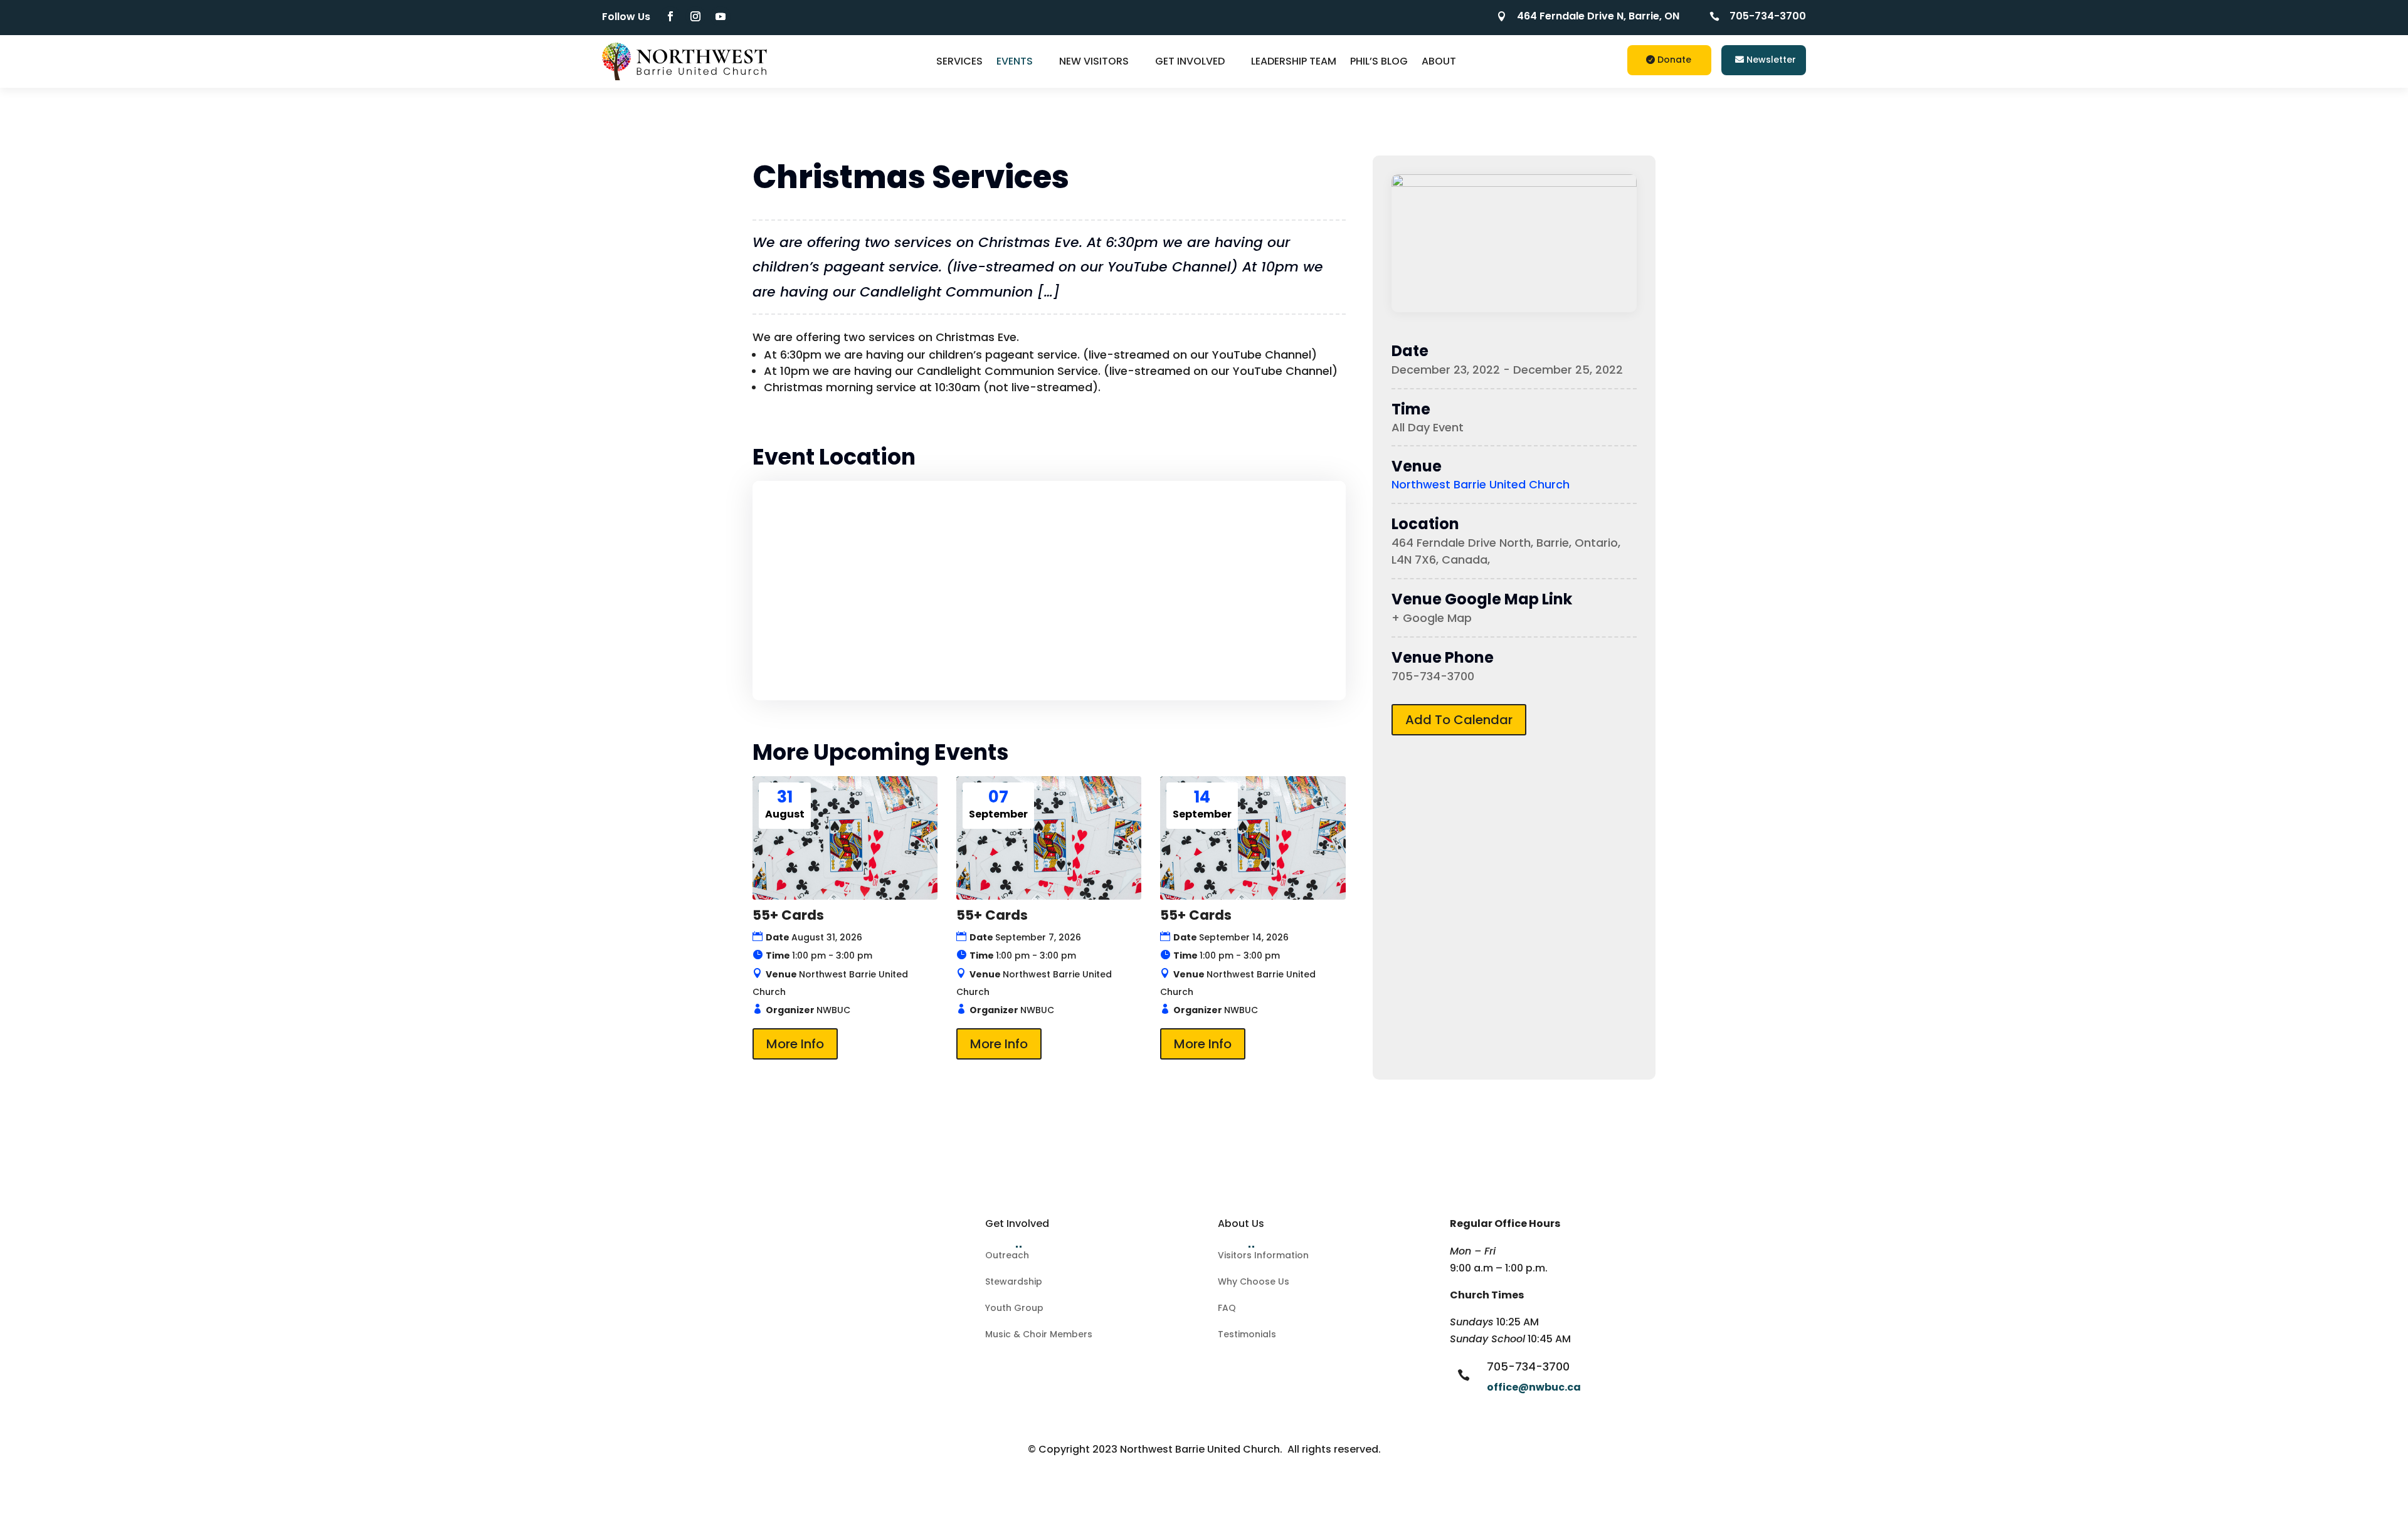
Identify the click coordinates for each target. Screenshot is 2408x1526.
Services (959, 61)
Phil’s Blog (1379, 61)
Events (1015, 61)
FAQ (1227, 1309)
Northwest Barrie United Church (1481, 484)
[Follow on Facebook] (670, 16)
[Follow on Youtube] (721, 16)
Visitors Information (1263, 1256)
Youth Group (1014, 1309)
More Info (795, 1044)
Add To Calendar (1459, 720)
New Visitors (1094, 61)
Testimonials (1247, 1335)
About (1439, 61)
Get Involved (1190, 61)
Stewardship (1014, 1282)
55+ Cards (788, 915)
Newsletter (1771, 60)
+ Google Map (1432, 618)
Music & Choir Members (1039, 1335)
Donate (1674, 60)
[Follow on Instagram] (695, 16)
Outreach (1007, 1256)
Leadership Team (1294, 61)
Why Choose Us (1254, 1282)
